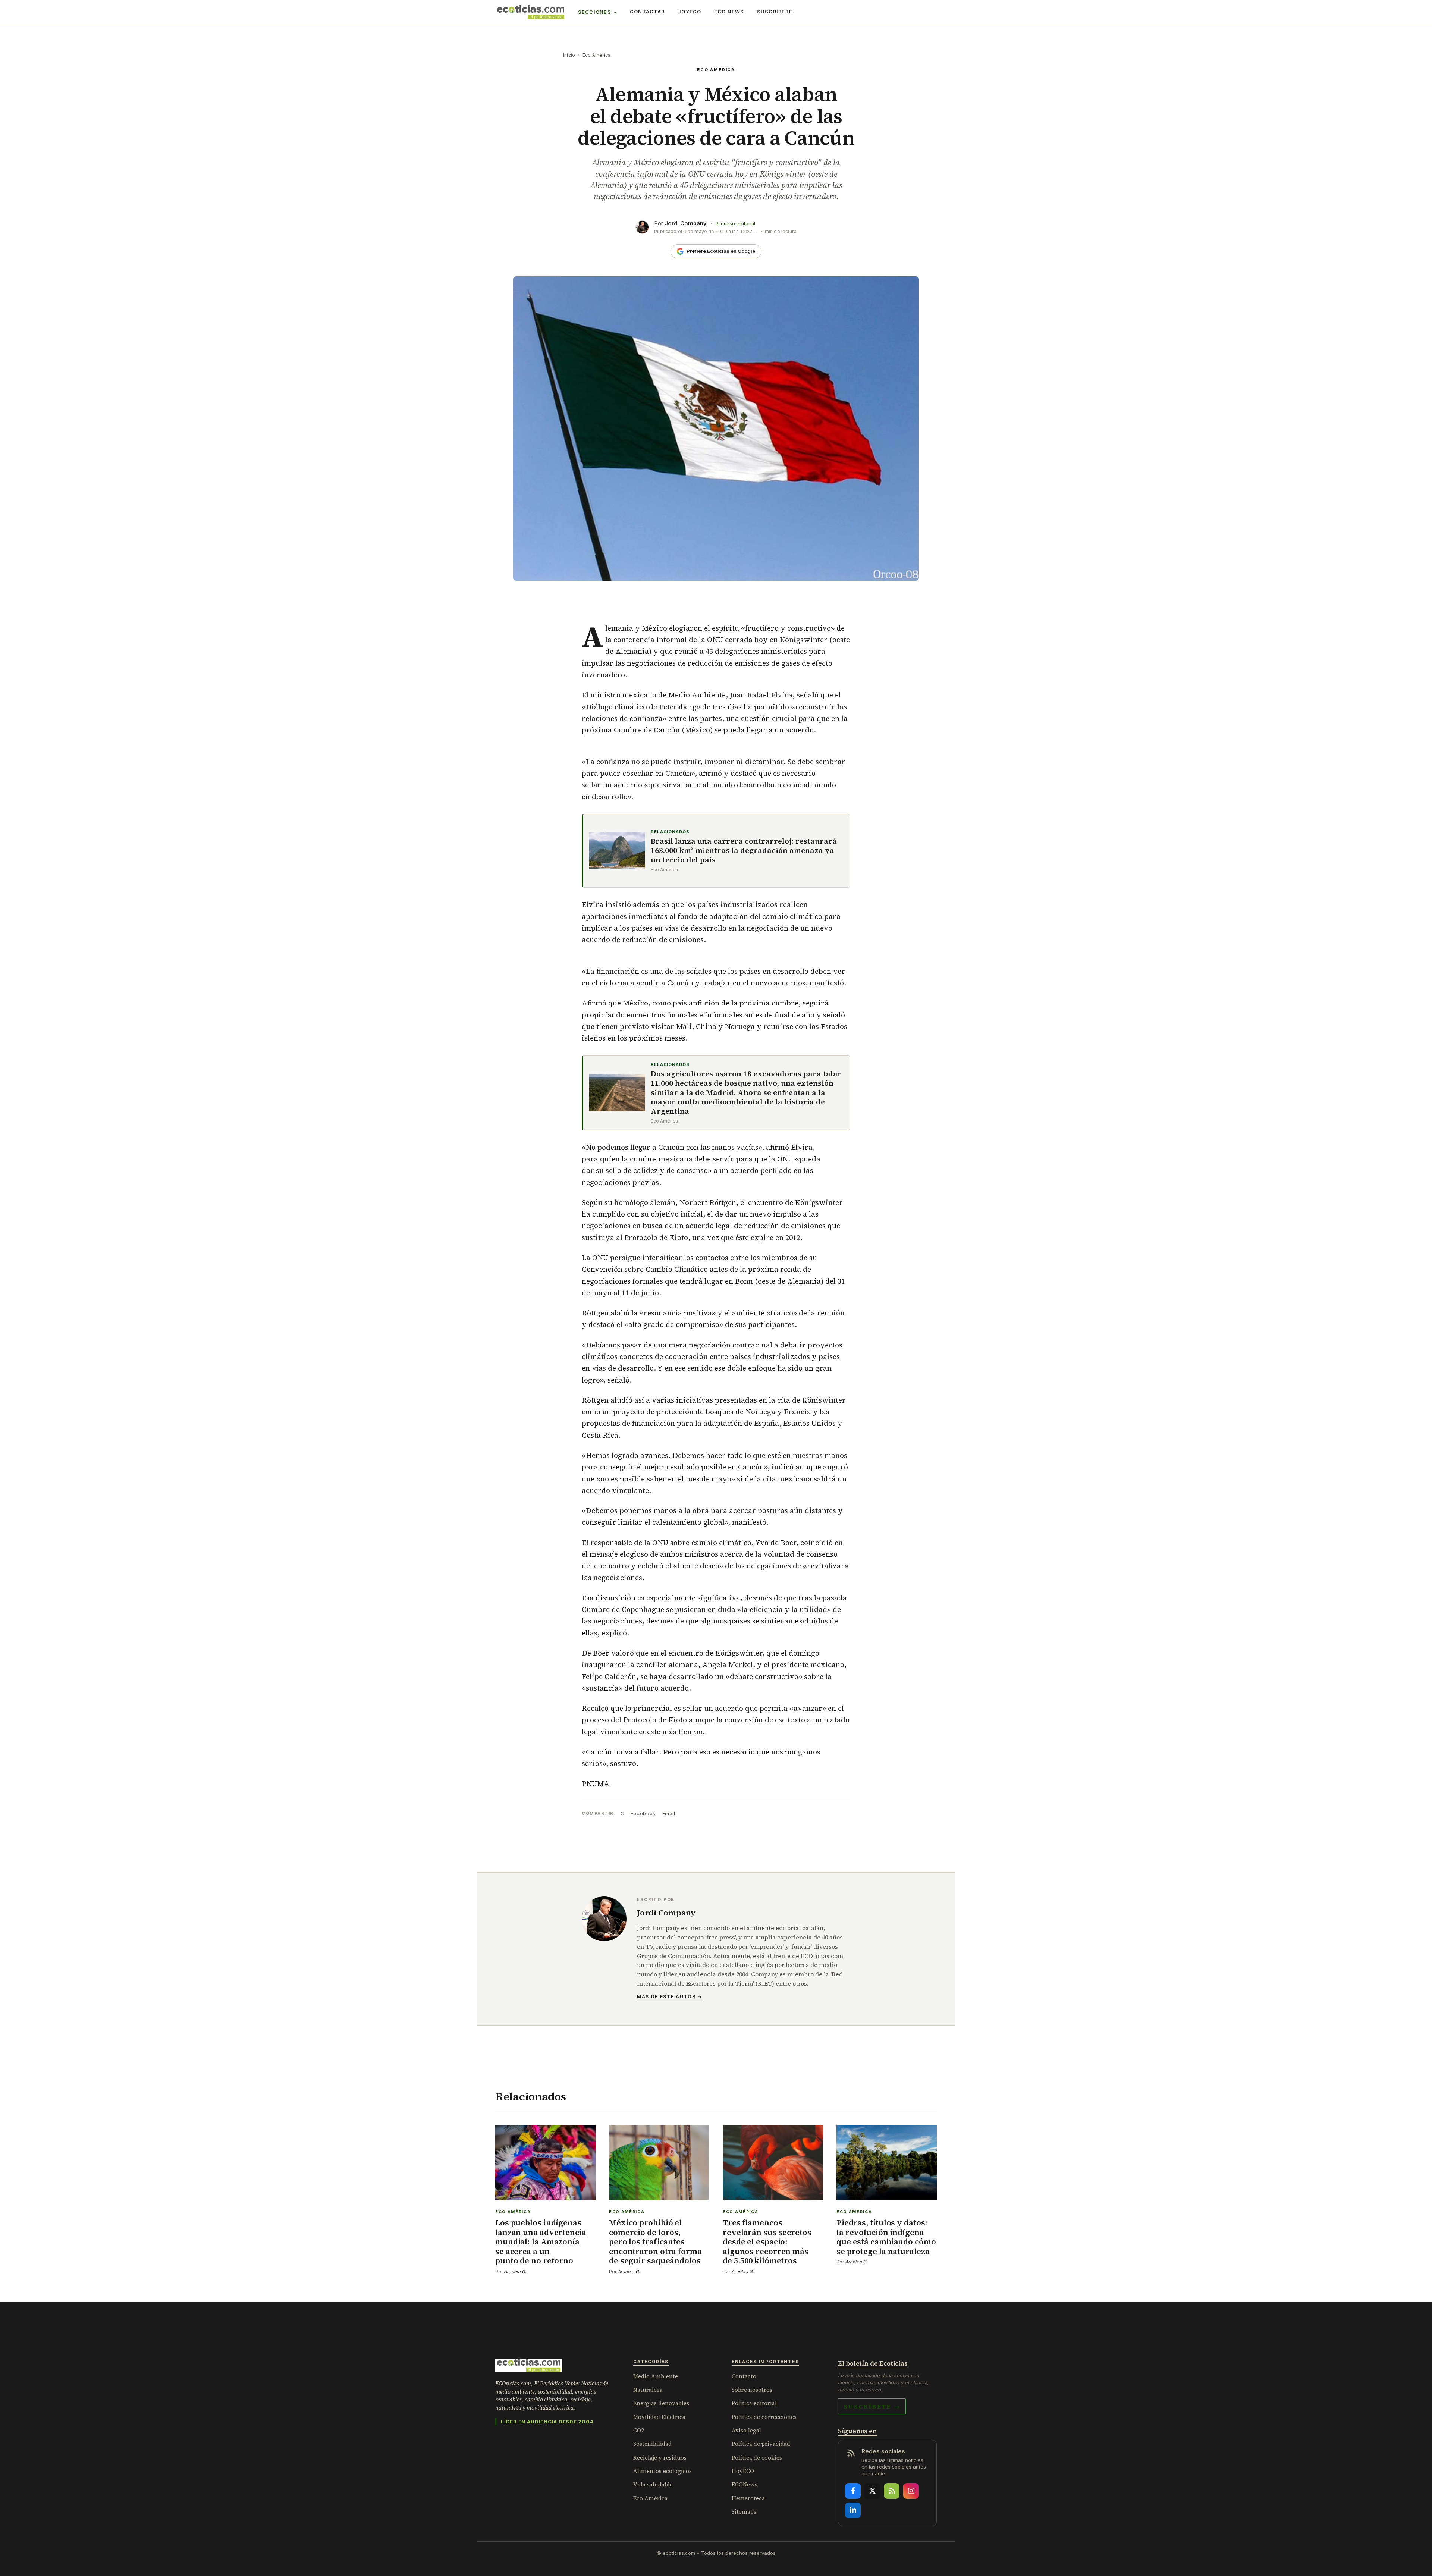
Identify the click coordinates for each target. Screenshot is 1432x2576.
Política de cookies (757, 2458)
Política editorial (754, 2403)
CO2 (639, 2430)
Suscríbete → (872, 2406)
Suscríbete (775, 12)
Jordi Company (686, 223)
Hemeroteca (748, 2498)
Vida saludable (653, 2484)
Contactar (647, 12)
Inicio (569, 55)
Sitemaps (744, 2512)
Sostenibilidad (652, 2444)
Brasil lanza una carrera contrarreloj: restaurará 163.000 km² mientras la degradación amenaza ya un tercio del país (744, 851)
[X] (872, 2491)
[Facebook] (853, 2491)
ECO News (729, 12)
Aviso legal (746, 2430)
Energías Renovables (661, 2403)
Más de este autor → (670, 1997)
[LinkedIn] (853, 2510)
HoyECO (689, 12)
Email (669, 1813)
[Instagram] (911, 2491)
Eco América (597, 55)
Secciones (595, 12)
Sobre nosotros (752, 2390)
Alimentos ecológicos (662, 2471)
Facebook (643, 1813)
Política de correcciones (764, 2417)
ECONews (745, 2484)
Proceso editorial (735, 224)
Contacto (744, 2376)
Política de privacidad (761, 2444)
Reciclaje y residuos (660, 2458)
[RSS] (892, 2491)
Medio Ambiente (656, 2376)
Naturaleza (648, 2390)
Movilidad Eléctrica (659, 2417)
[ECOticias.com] (531, 12)
